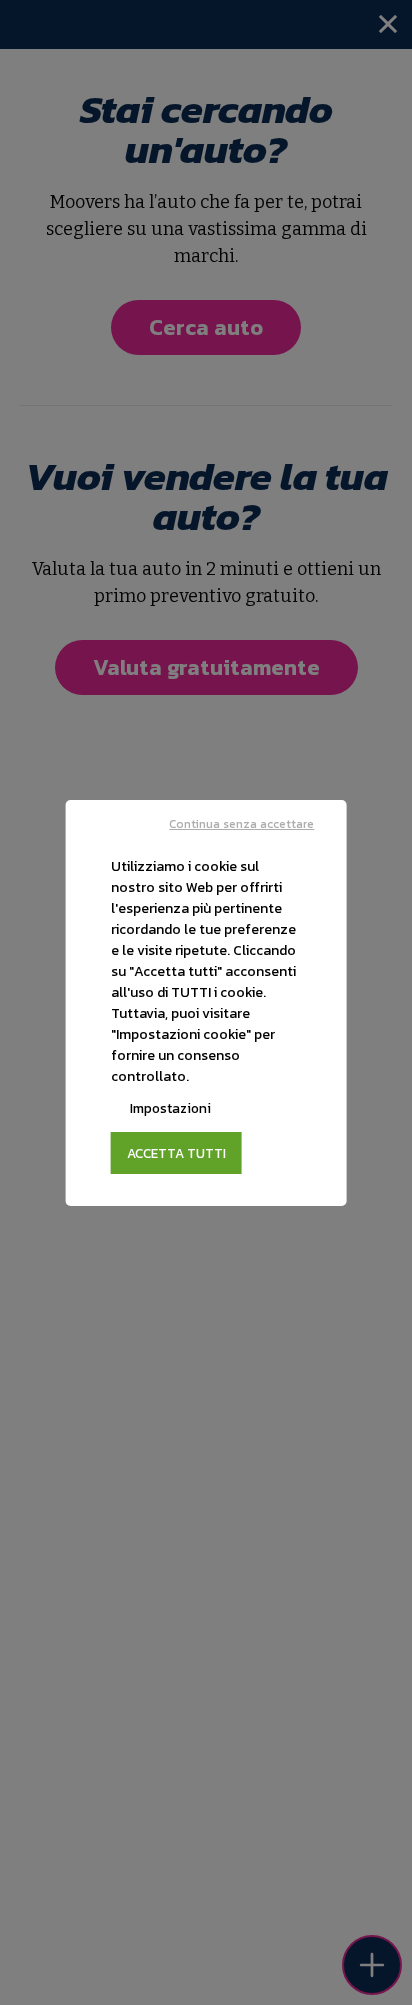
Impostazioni (170, 1108)
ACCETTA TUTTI (176, 1153)
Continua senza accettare (241, 824)
